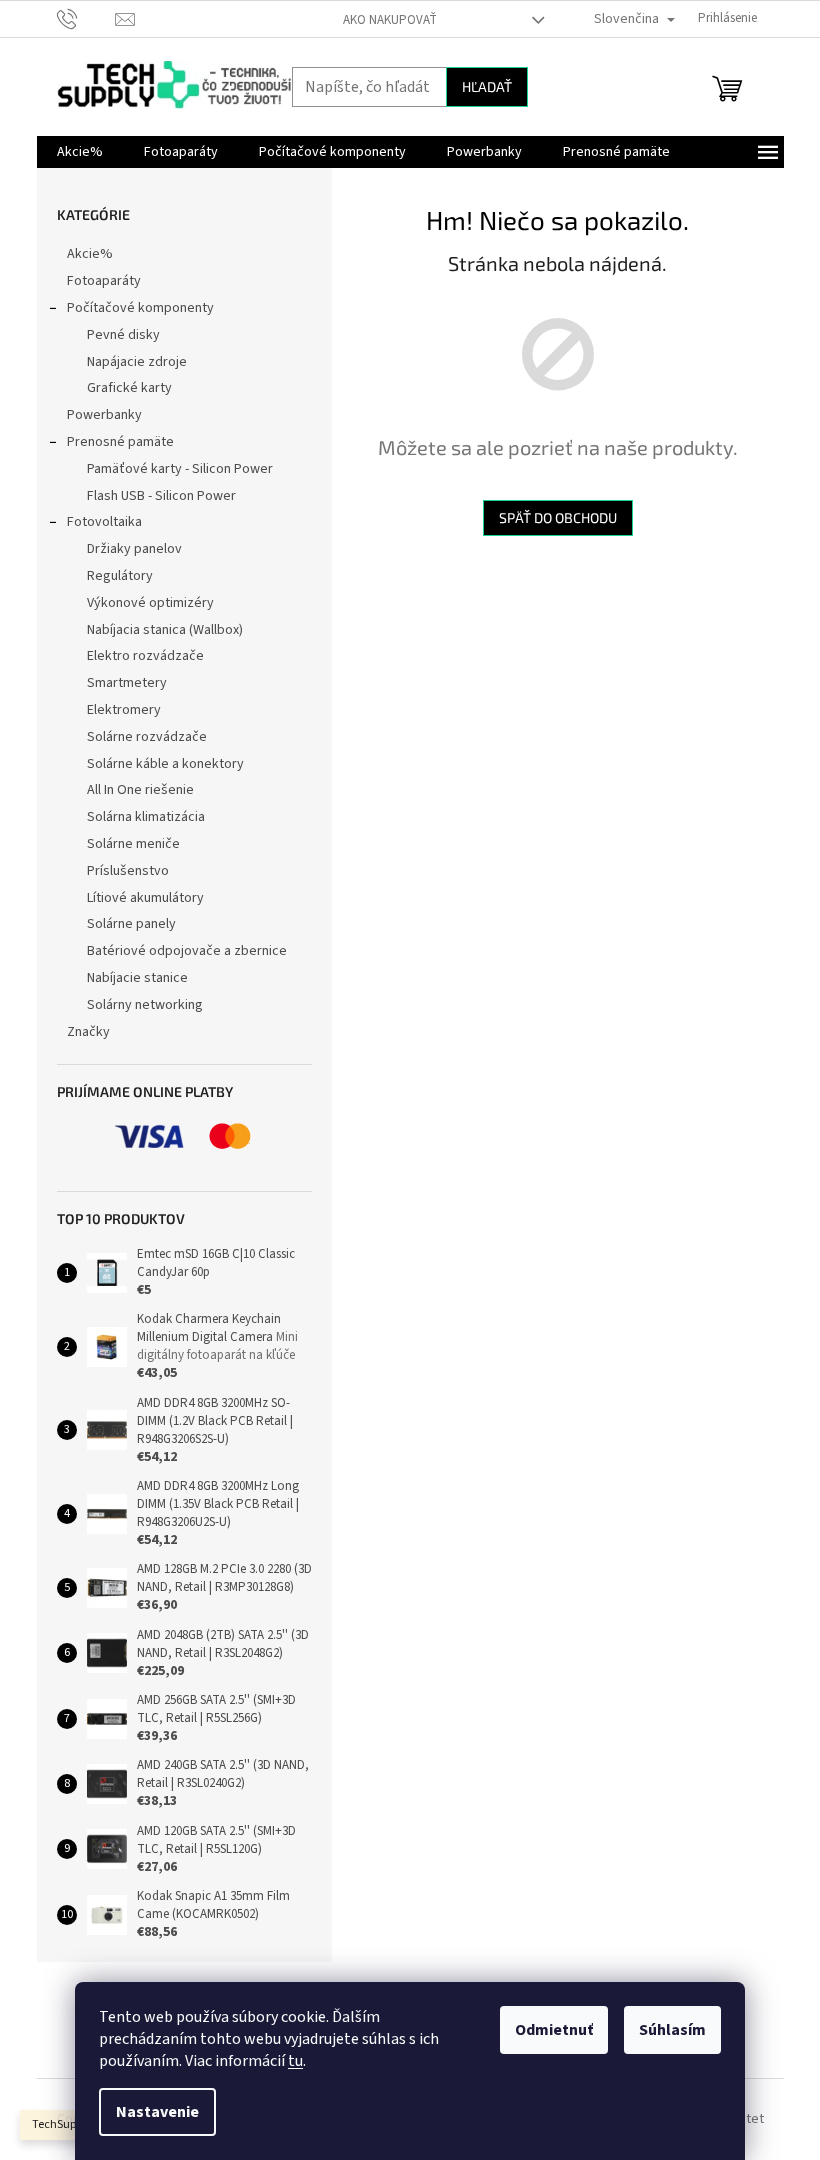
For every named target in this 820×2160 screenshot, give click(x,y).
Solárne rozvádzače (147, 737)
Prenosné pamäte (120, 442)
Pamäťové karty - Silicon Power (180, 469)
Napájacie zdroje (137, 362)
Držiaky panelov (134, 549)
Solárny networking (145, 1005)
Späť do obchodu (558, 517)
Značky (88, 1032)
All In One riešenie (140, 790)
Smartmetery (127, 683)
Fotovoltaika (104, 522)
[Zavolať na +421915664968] (86, 18)
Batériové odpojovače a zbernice (187, 951)
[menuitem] (80, 152)
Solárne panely (131, 924)
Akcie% (90, 254)
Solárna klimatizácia (146, 817)
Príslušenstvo (128, 871)
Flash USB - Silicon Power (161, 496)
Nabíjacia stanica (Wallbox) (165, 630)
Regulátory (120, 576)
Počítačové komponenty (140, 308)
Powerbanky (104, 415)
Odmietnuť (554, 2030)
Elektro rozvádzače (145, 656)
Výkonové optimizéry (150, 603)
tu (295, 2061)
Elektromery (124, 710)
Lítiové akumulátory (145, 898)
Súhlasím (672, 2030)
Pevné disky (123, 335)
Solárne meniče (133, 844)
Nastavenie (157, 2112)
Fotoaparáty (104, 281)
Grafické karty (129, 388)
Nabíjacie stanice (137, 978)
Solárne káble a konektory (165, 764)
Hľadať (487, 86)
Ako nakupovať (390, 20)
